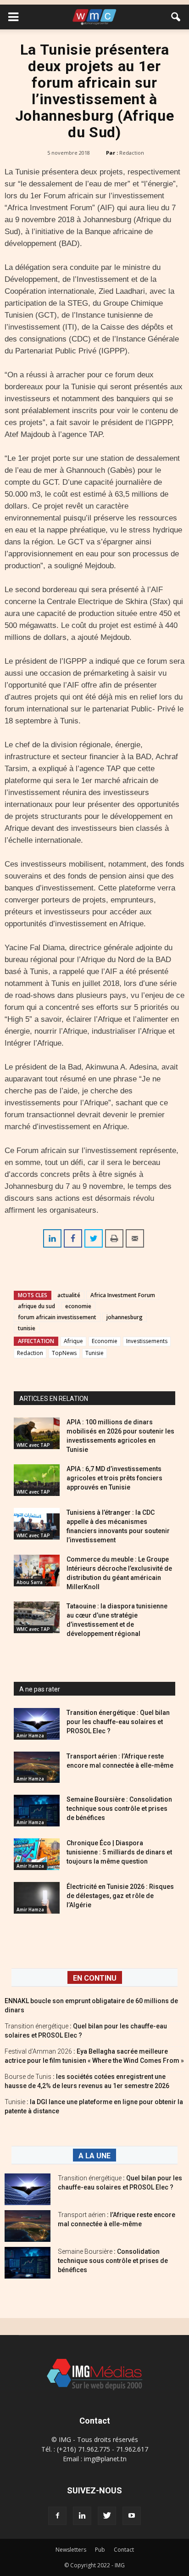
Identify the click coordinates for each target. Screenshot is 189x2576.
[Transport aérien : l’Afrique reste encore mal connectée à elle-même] (37, 1767)
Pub (100, 2550)
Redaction (132, 153)
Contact (124, 2550)
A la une (94, 2156)
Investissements (147, 1341)
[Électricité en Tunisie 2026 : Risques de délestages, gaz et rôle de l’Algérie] (37, 1898)
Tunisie (94, 1353)
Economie (105, 1341)
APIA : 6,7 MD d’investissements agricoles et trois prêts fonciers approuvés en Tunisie (114, 1478)
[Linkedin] (82, 2516)
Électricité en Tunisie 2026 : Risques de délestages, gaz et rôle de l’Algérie (120, 1896)
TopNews (64, 1353)
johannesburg (125, 1317)
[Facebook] (57, 2516)
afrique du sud (36, 1306)
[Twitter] (107, 2516)
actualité (69, 1295)
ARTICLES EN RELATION (54, 1399)
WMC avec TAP (33, 1445)
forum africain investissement (57, 1317)
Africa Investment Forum (123, 1295)
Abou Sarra (30, 1582)
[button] (176, 17)
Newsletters (71, 2550)
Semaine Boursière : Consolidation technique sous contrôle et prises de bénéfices (119, 1809)
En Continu (95, 1978)
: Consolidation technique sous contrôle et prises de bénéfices (113, 2261)
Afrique (73, 1341)
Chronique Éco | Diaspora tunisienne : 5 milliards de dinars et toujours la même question (119, 1852)
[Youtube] (132, 2516)
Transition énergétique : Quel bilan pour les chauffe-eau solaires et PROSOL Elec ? (118, 1722)
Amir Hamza (30, 1736)
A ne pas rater (40, 1689)
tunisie (27, 1328)
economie (78, 1306)
